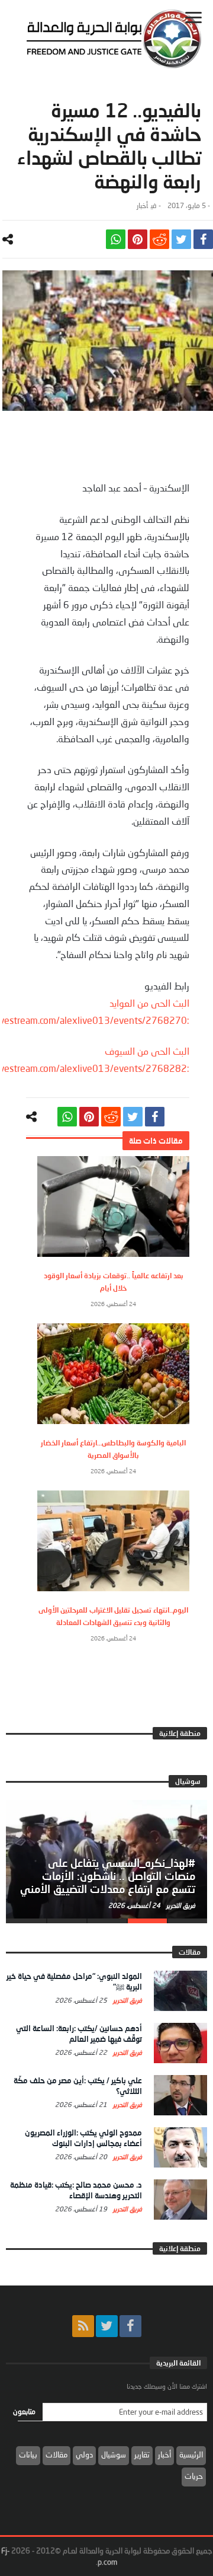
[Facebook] (130, 2326)
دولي (84, 2454)
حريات (194, 2476)
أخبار (142, 205)
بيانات (28, 2454)
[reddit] (159, 239)
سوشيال (114, 2454)
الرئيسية (191, 2454)
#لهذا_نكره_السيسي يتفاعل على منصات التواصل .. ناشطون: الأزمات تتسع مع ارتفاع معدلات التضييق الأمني (108, 1876)
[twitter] (181, 239)
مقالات (57, 2454)
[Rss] (83, 2326)
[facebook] (203, 239)
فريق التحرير (180, 1905)
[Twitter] (107, 2326)
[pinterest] (138, 239)
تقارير (142, 2454)
